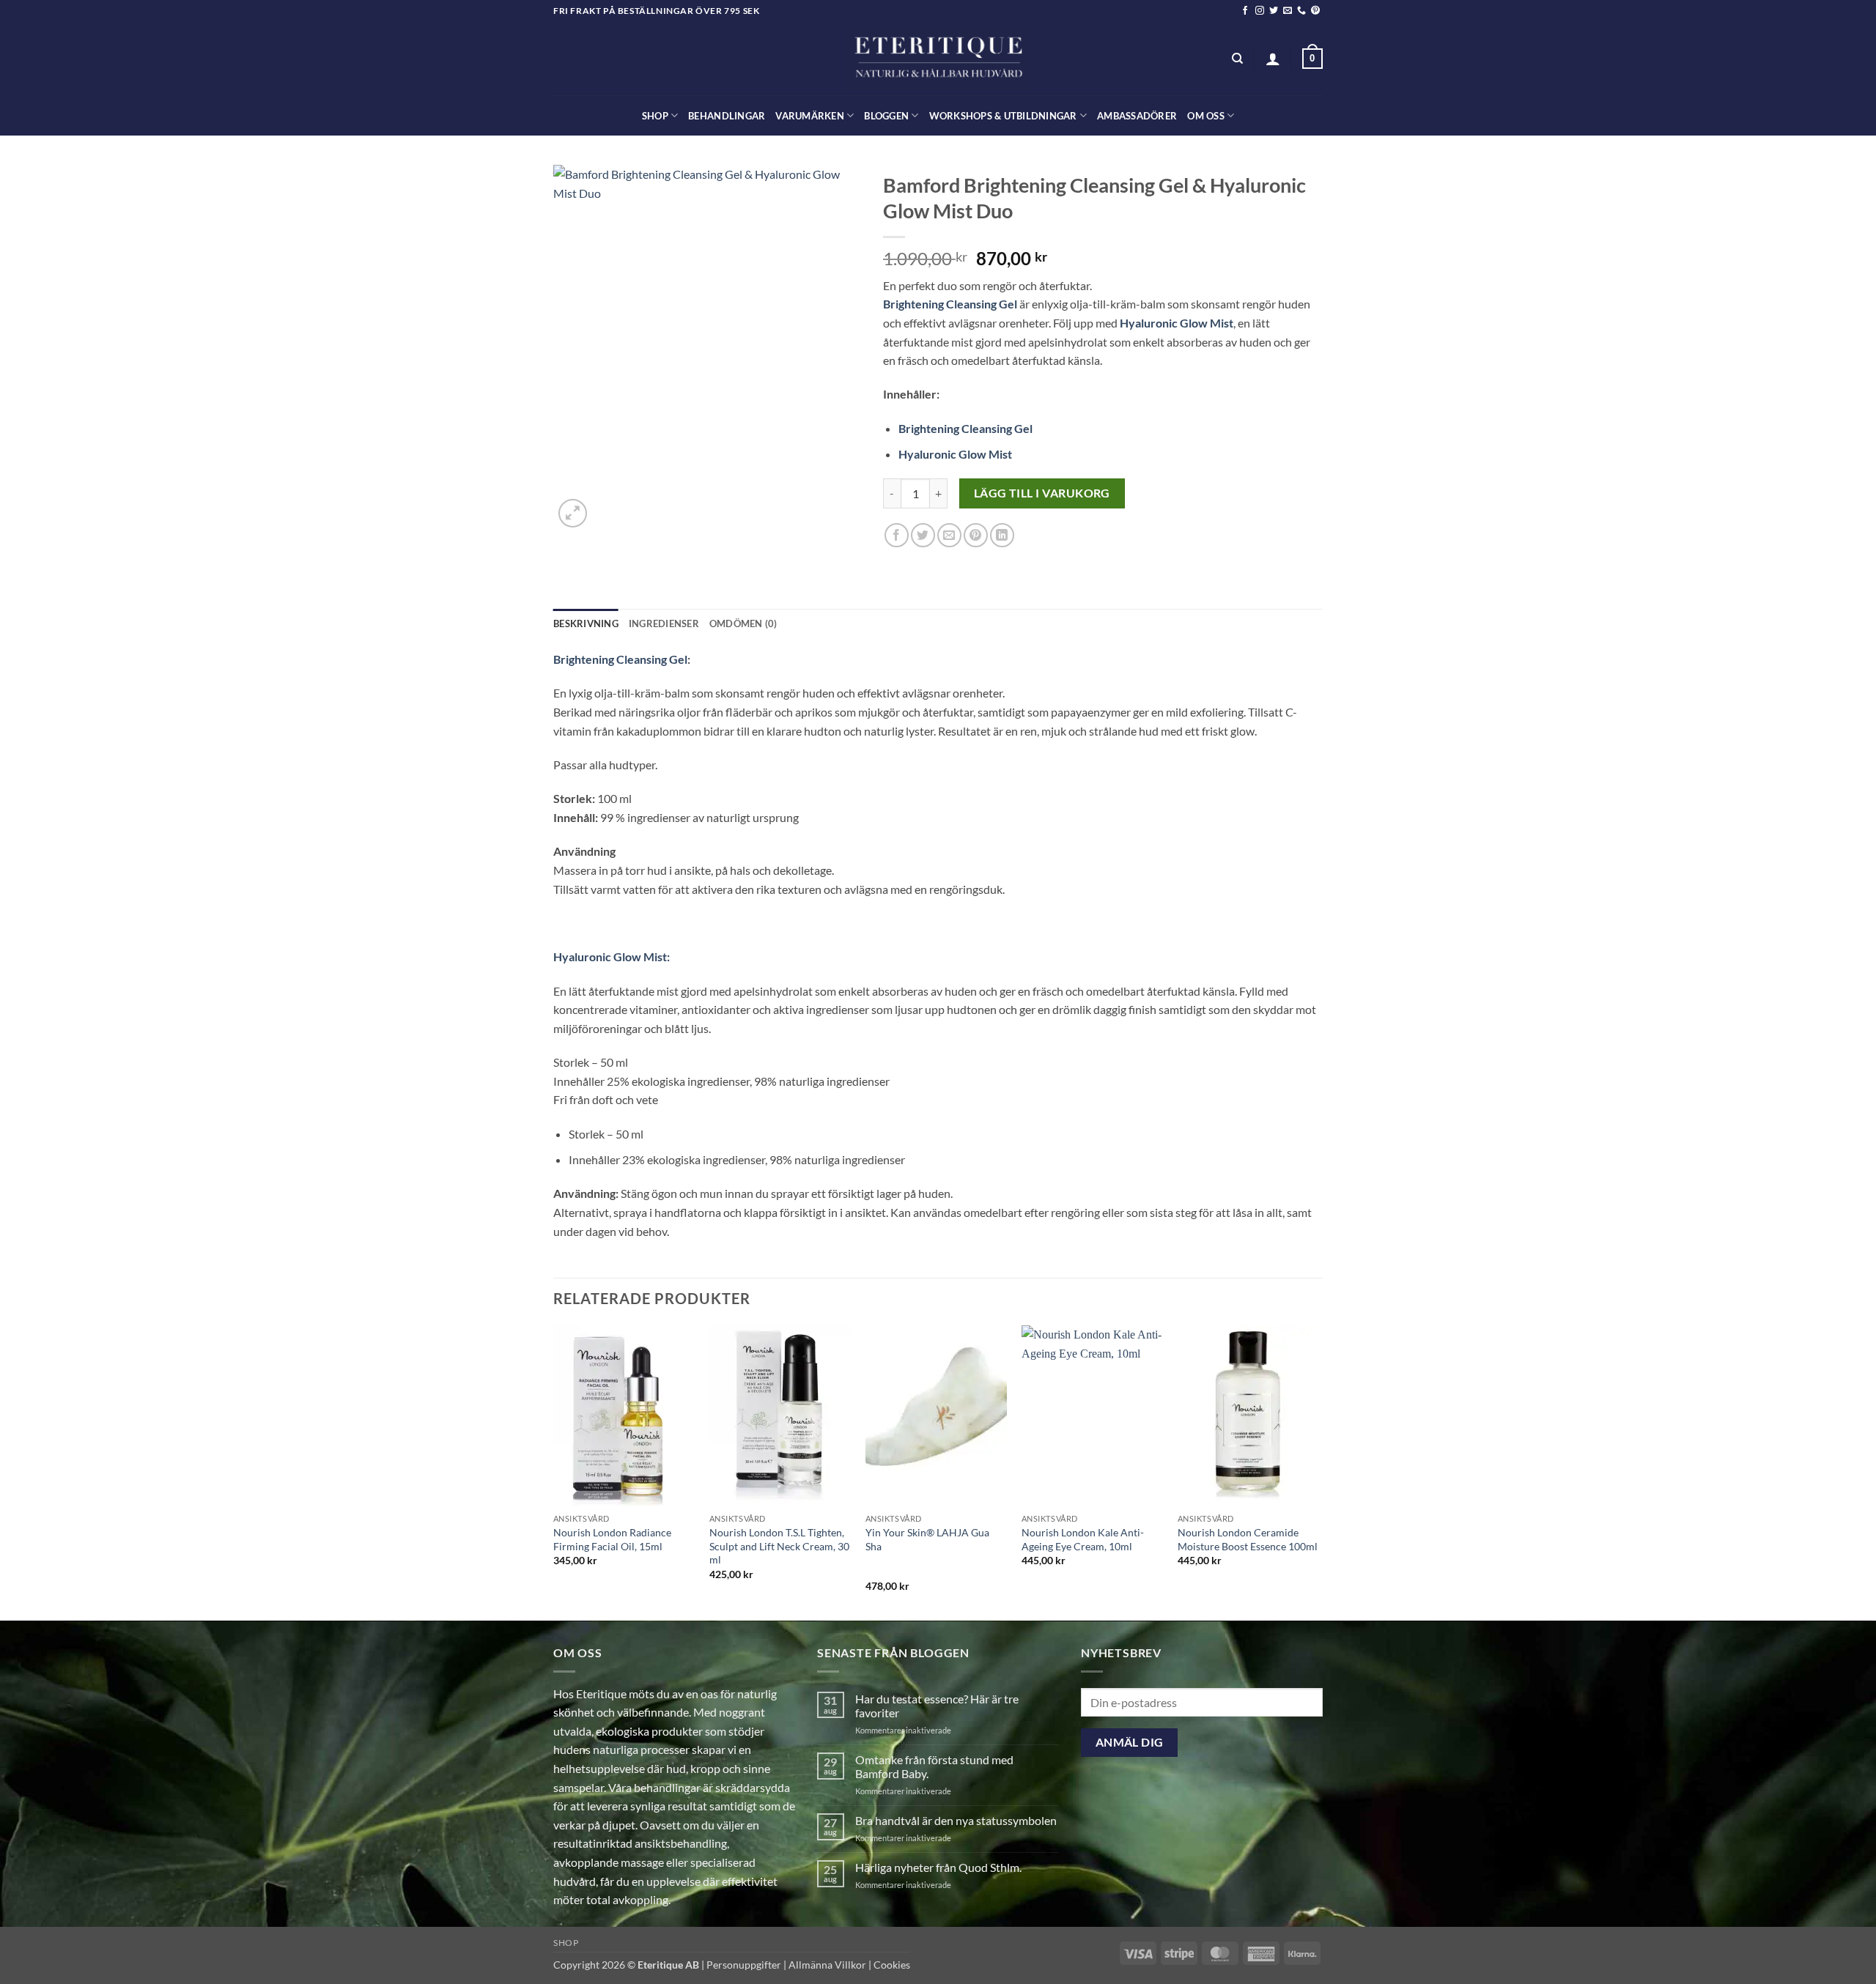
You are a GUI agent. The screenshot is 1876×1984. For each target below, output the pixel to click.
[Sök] (1237, 59)
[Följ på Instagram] (1260, 11)
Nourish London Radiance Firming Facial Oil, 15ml (612, 1539)
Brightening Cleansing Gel (950, 304)
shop (655, 116)
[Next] (1318, 1472)
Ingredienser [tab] (664, 623)
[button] (1273, 59)
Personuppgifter (744, 1965)
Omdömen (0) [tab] (743, 623)
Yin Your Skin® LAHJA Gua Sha (927, 1539)
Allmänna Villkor (827, 1965)
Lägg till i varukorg (1042, 493)
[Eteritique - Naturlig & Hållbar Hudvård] (938, 59)
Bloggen (886, 116)
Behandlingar (727, 116)
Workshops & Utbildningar (1003, 116)
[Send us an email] (1288, 11)
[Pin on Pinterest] (976, 535)
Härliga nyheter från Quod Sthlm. (938, 1867)
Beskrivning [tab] (586, 623)
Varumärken (810, 116)
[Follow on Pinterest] (1315, 11)
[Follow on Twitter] (1274, 11)
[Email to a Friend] (949, 535)
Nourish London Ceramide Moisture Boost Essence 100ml (1248, 1539)
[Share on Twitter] (923, 535)
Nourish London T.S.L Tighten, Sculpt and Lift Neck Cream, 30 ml (779, 1546)
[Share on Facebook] (897, 535)
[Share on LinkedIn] (1002, 535)
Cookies (892, 1965)
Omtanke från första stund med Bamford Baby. (934, 1766)
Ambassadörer (1137, 116)
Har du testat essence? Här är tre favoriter (937, 1706)
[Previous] (554, 1472)
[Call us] (1301, 11)
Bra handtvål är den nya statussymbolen (956, 1820)
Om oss (1206, 116)
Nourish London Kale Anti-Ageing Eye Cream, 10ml (1083, 1539)
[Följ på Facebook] (1245, 11)
